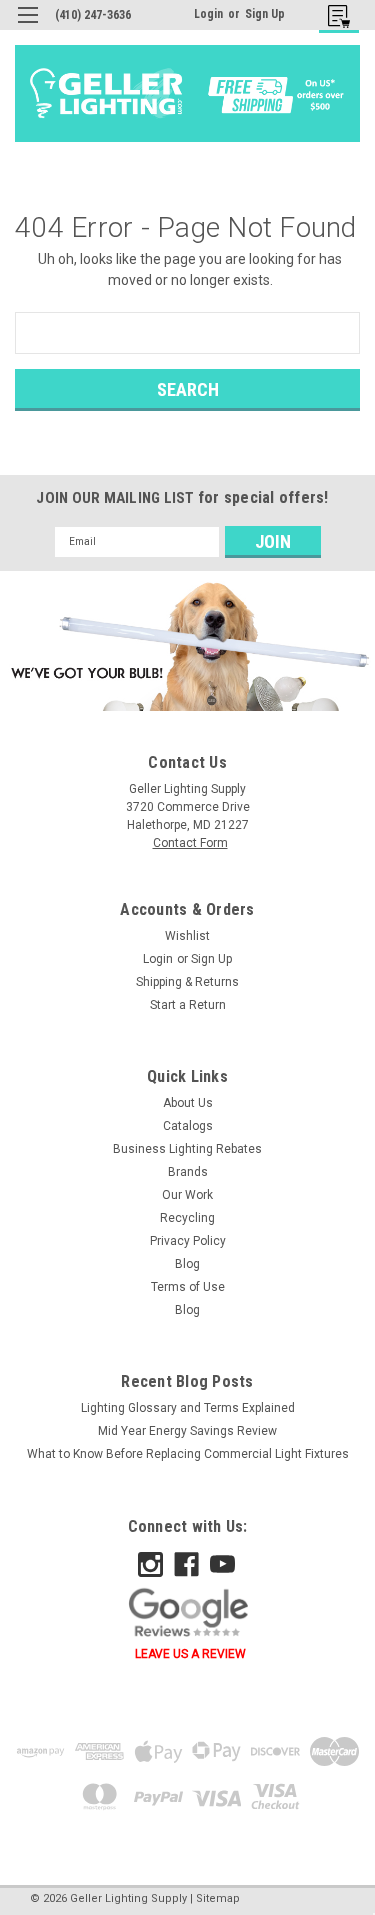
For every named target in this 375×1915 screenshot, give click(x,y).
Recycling (187, 1218)
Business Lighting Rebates (187, 1149)
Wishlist (187, 936)
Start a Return (188, 1005)
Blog (187, 1264)
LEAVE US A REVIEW (190, 1654)
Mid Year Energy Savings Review (187, 1431)
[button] (187, 646)
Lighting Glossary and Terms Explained (188, 1408)
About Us (188, 1103)
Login (208, 14)
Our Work (187, 1195)
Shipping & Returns (187, 982)
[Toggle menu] (27, 27)
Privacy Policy (188, 1241)
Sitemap (218, 1898)
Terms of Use (188, 1287)
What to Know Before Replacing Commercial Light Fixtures (188, 1454)
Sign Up (265, 14)
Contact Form (190, 843)
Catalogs (188, 1126)
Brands (188, 1172)
